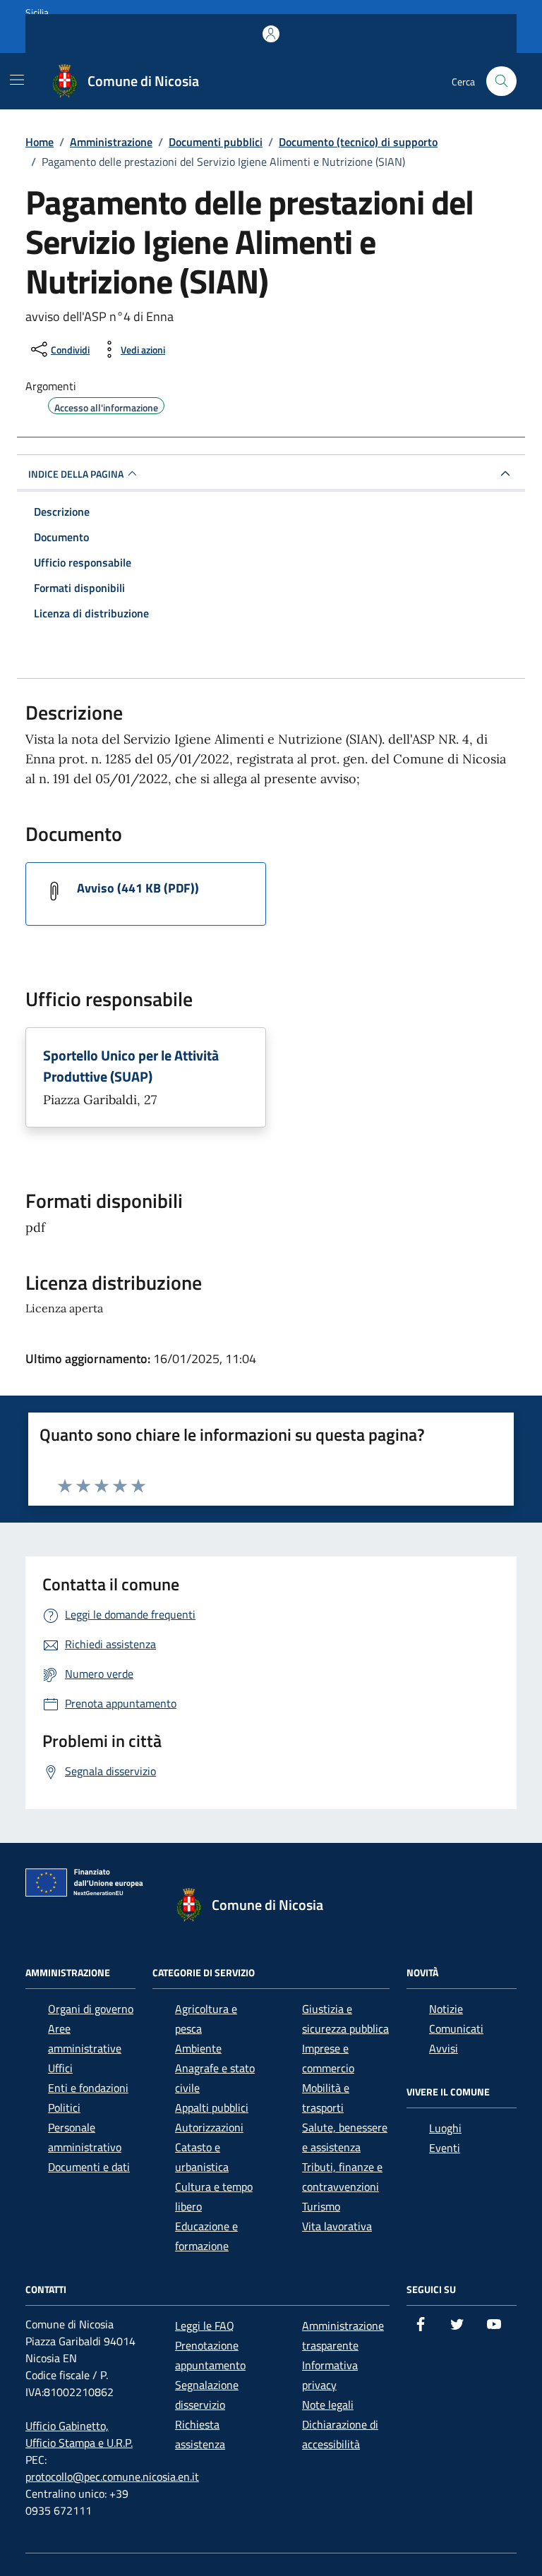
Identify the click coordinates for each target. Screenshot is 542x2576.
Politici (64, 2108)
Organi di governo (91, 2009)
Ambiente (198, 2048)
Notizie (446, 2009)
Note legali (328, 2405)
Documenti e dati (89, 2167)
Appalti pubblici (212, 2108)
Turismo (321, 2206)
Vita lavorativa (337, 2226)
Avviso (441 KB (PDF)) (138, 888)
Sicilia (37, 12)
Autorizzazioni (209, 2127)
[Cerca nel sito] (501, 81)
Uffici (60, 2068)
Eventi (445, 2148)
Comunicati (456, 2028)
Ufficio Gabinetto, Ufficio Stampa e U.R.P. (79, 2434)
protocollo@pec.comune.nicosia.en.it (112, 2477)
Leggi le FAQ (205, 2326)
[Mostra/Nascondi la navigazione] (17, 80)
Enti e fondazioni (88, 2088)
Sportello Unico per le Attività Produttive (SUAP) (131, 1066)
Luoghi (445, 2128)
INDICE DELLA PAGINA (76, 474)
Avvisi (444, 2048)
